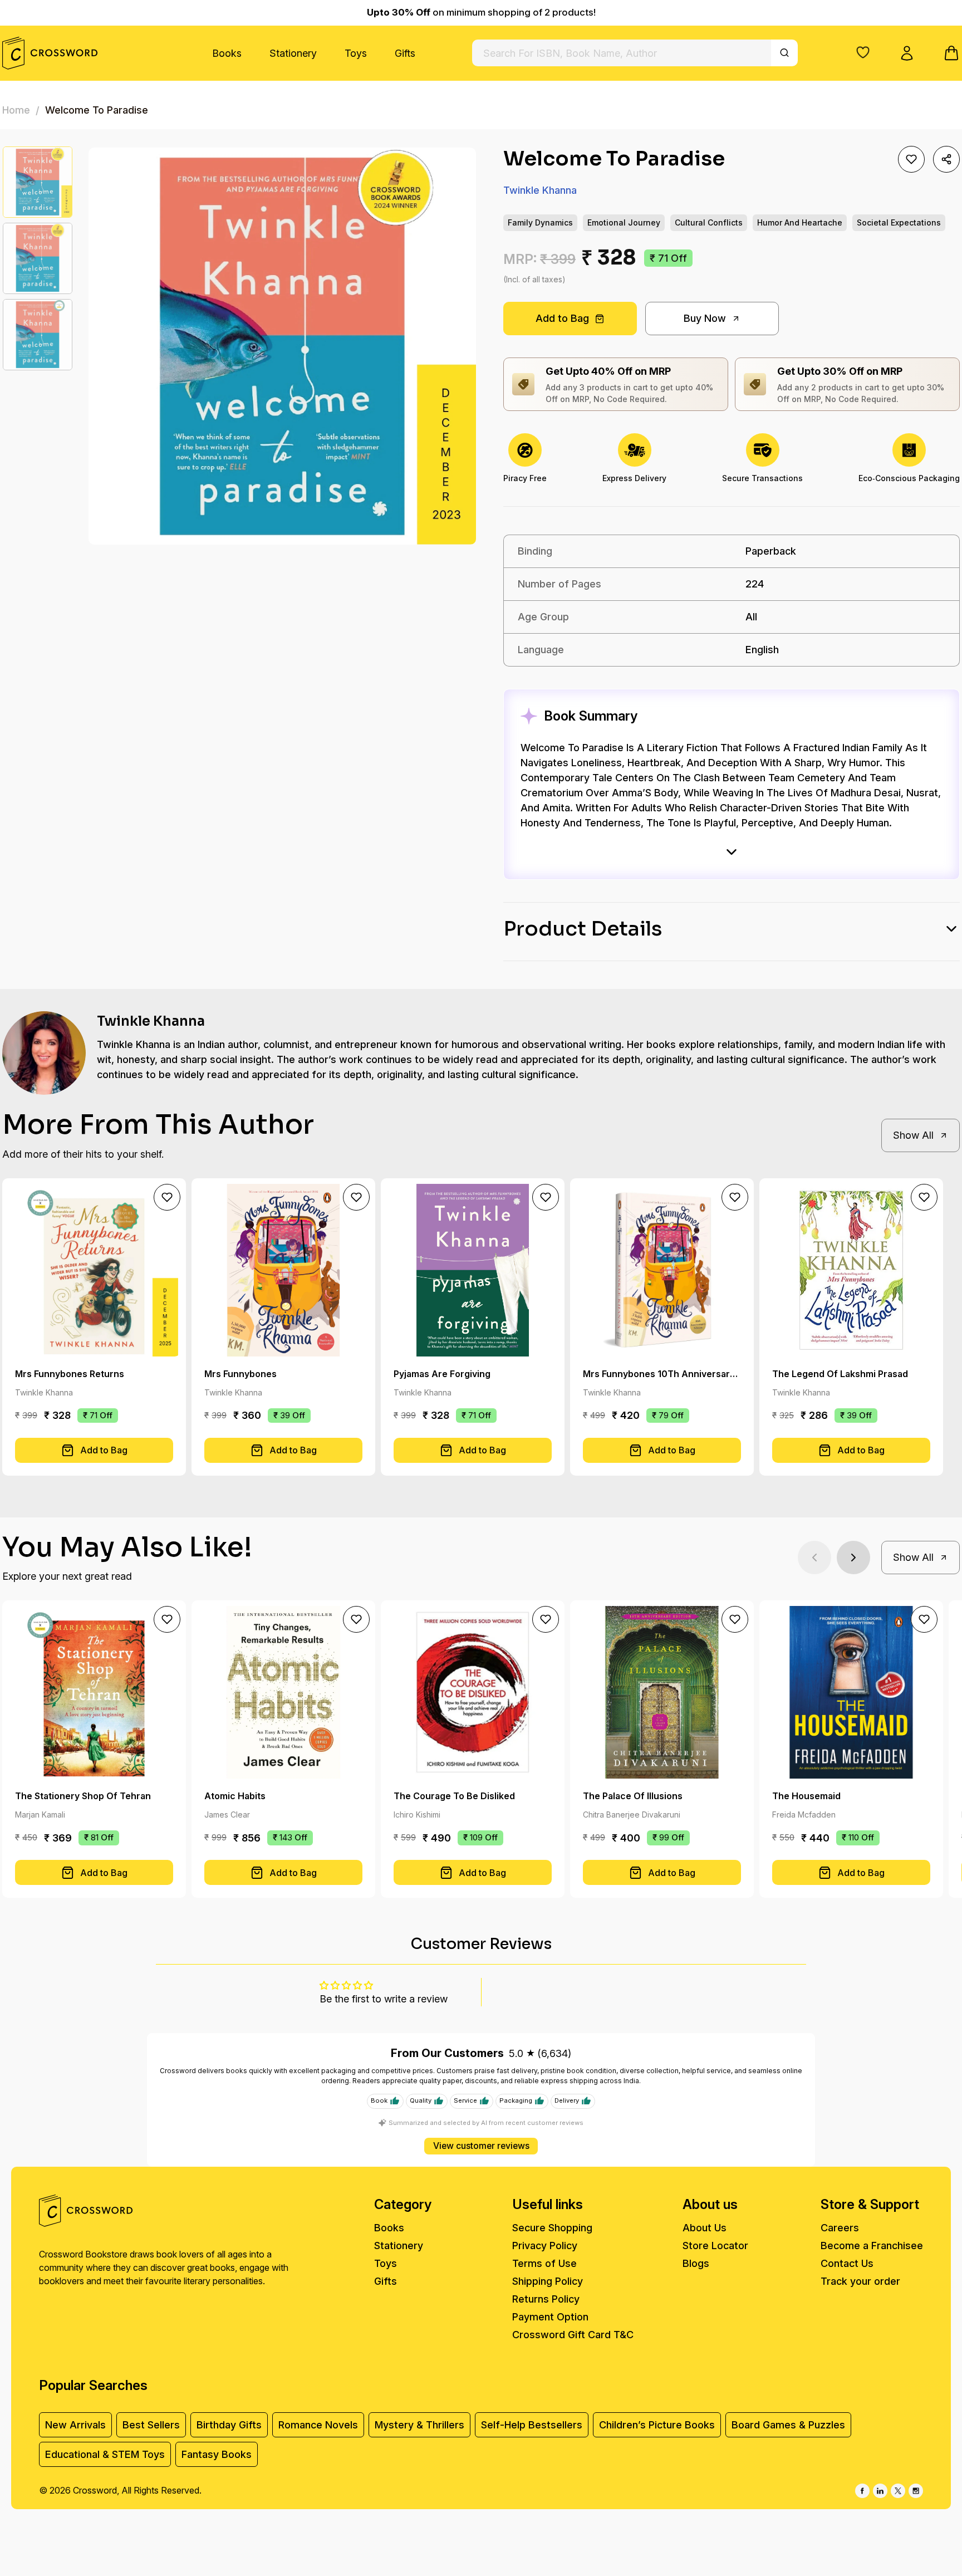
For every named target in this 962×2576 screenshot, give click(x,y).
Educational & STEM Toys (105, 2454)
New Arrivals (75, 2425)
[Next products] (853, 1558)
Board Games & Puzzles (788, 2425)
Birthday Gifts (229, 2425)
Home (16, 110)
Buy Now (705, 318)
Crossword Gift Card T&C (573, 2335)
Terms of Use (544, 2263)
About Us (705, 2228)
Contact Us (847, 2263)
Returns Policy (546, 2299)
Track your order (860, 2281)
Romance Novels (318, 2425)
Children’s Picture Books (657, 2425)
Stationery (293, 53)
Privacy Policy (545, 2246)
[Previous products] (814, 1558)
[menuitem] (227, 53)
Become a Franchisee (872, 2246)
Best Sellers (151, 2425)
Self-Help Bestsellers (532, 2425)
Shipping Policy (548, 2281)
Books (227, 53)
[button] (863, 52)
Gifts (405, 53)
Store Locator (715, 2246)
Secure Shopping (552, 2228)
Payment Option (550, 2317)
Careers (840, 2228)
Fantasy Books (217, 2454)
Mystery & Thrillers (419, 2425)
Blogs (696, 2263)
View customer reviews (481, 2146)
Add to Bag (562, 318)
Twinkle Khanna (540, 190)
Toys (356, 53)
